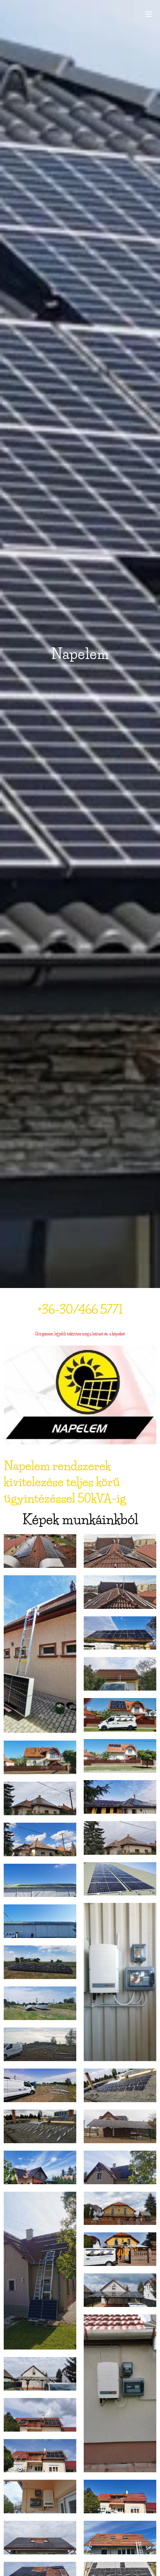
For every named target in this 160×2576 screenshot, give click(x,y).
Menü (149, 14)
